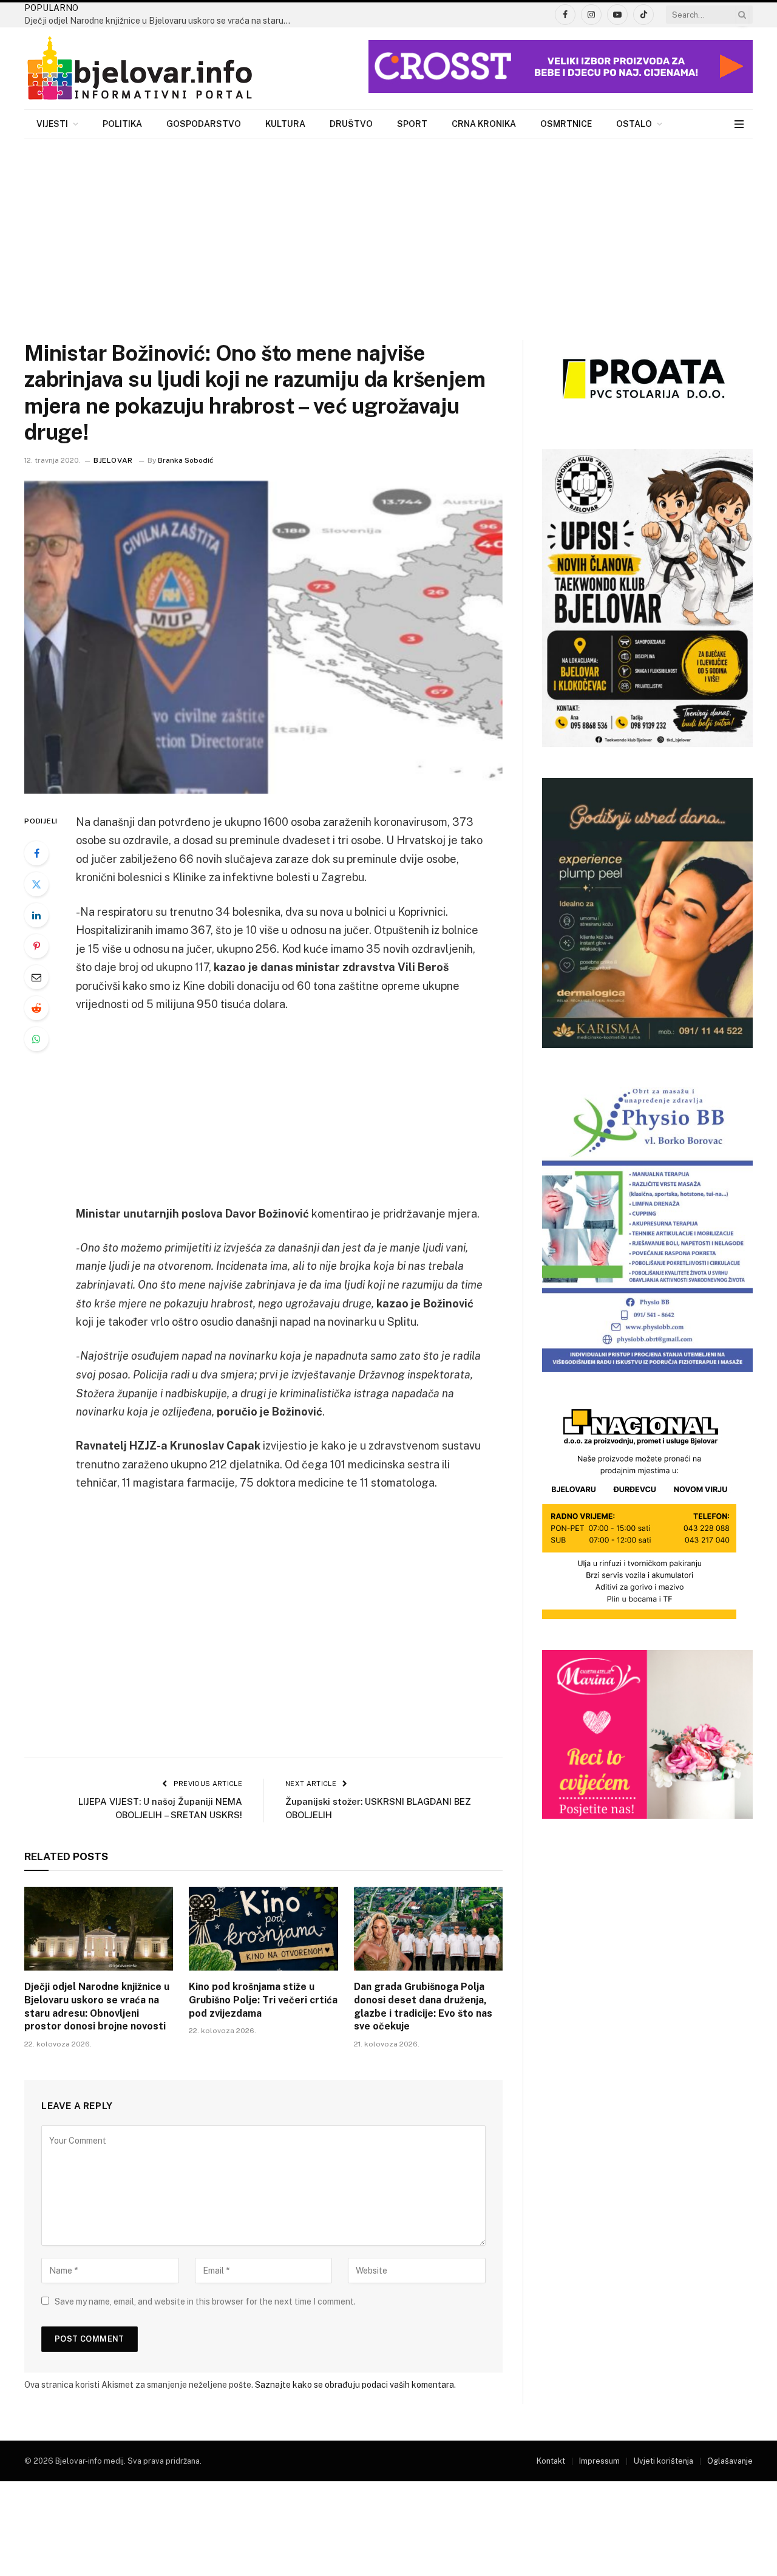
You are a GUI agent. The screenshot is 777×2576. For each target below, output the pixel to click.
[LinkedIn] (36, 915)
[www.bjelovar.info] (140, 69)
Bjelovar (113, 460)
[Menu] (739, 124)
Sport (412, 124)
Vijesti (52, 124)
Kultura (285, 124)
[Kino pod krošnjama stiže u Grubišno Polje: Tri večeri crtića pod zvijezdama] (263, 1929)
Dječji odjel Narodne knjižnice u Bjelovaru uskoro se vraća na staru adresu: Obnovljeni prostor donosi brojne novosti (161, 21)
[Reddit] (36, 1008)
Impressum (599, 2461)
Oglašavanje (730, 2461)
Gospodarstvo (204, 124)
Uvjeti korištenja (663, 2461)
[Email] (36, 977)
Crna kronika (484, 124)
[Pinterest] (36, 946)
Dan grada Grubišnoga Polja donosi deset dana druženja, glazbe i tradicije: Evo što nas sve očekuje (423, 2006)
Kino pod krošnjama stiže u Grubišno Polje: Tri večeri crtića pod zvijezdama (263, 2000)
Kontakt (551, 2461)
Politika (122, 124)
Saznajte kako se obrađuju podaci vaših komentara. (355, 2385)
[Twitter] (36, 884)
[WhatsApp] (36, 1039)
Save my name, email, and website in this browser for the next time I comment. (205, 2302)
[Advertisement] (388, 230)
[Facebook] (36, 853)
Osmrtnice (566, 124)
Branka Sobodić (186, 460)
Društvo (351, 124)
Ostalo (634, 124)
